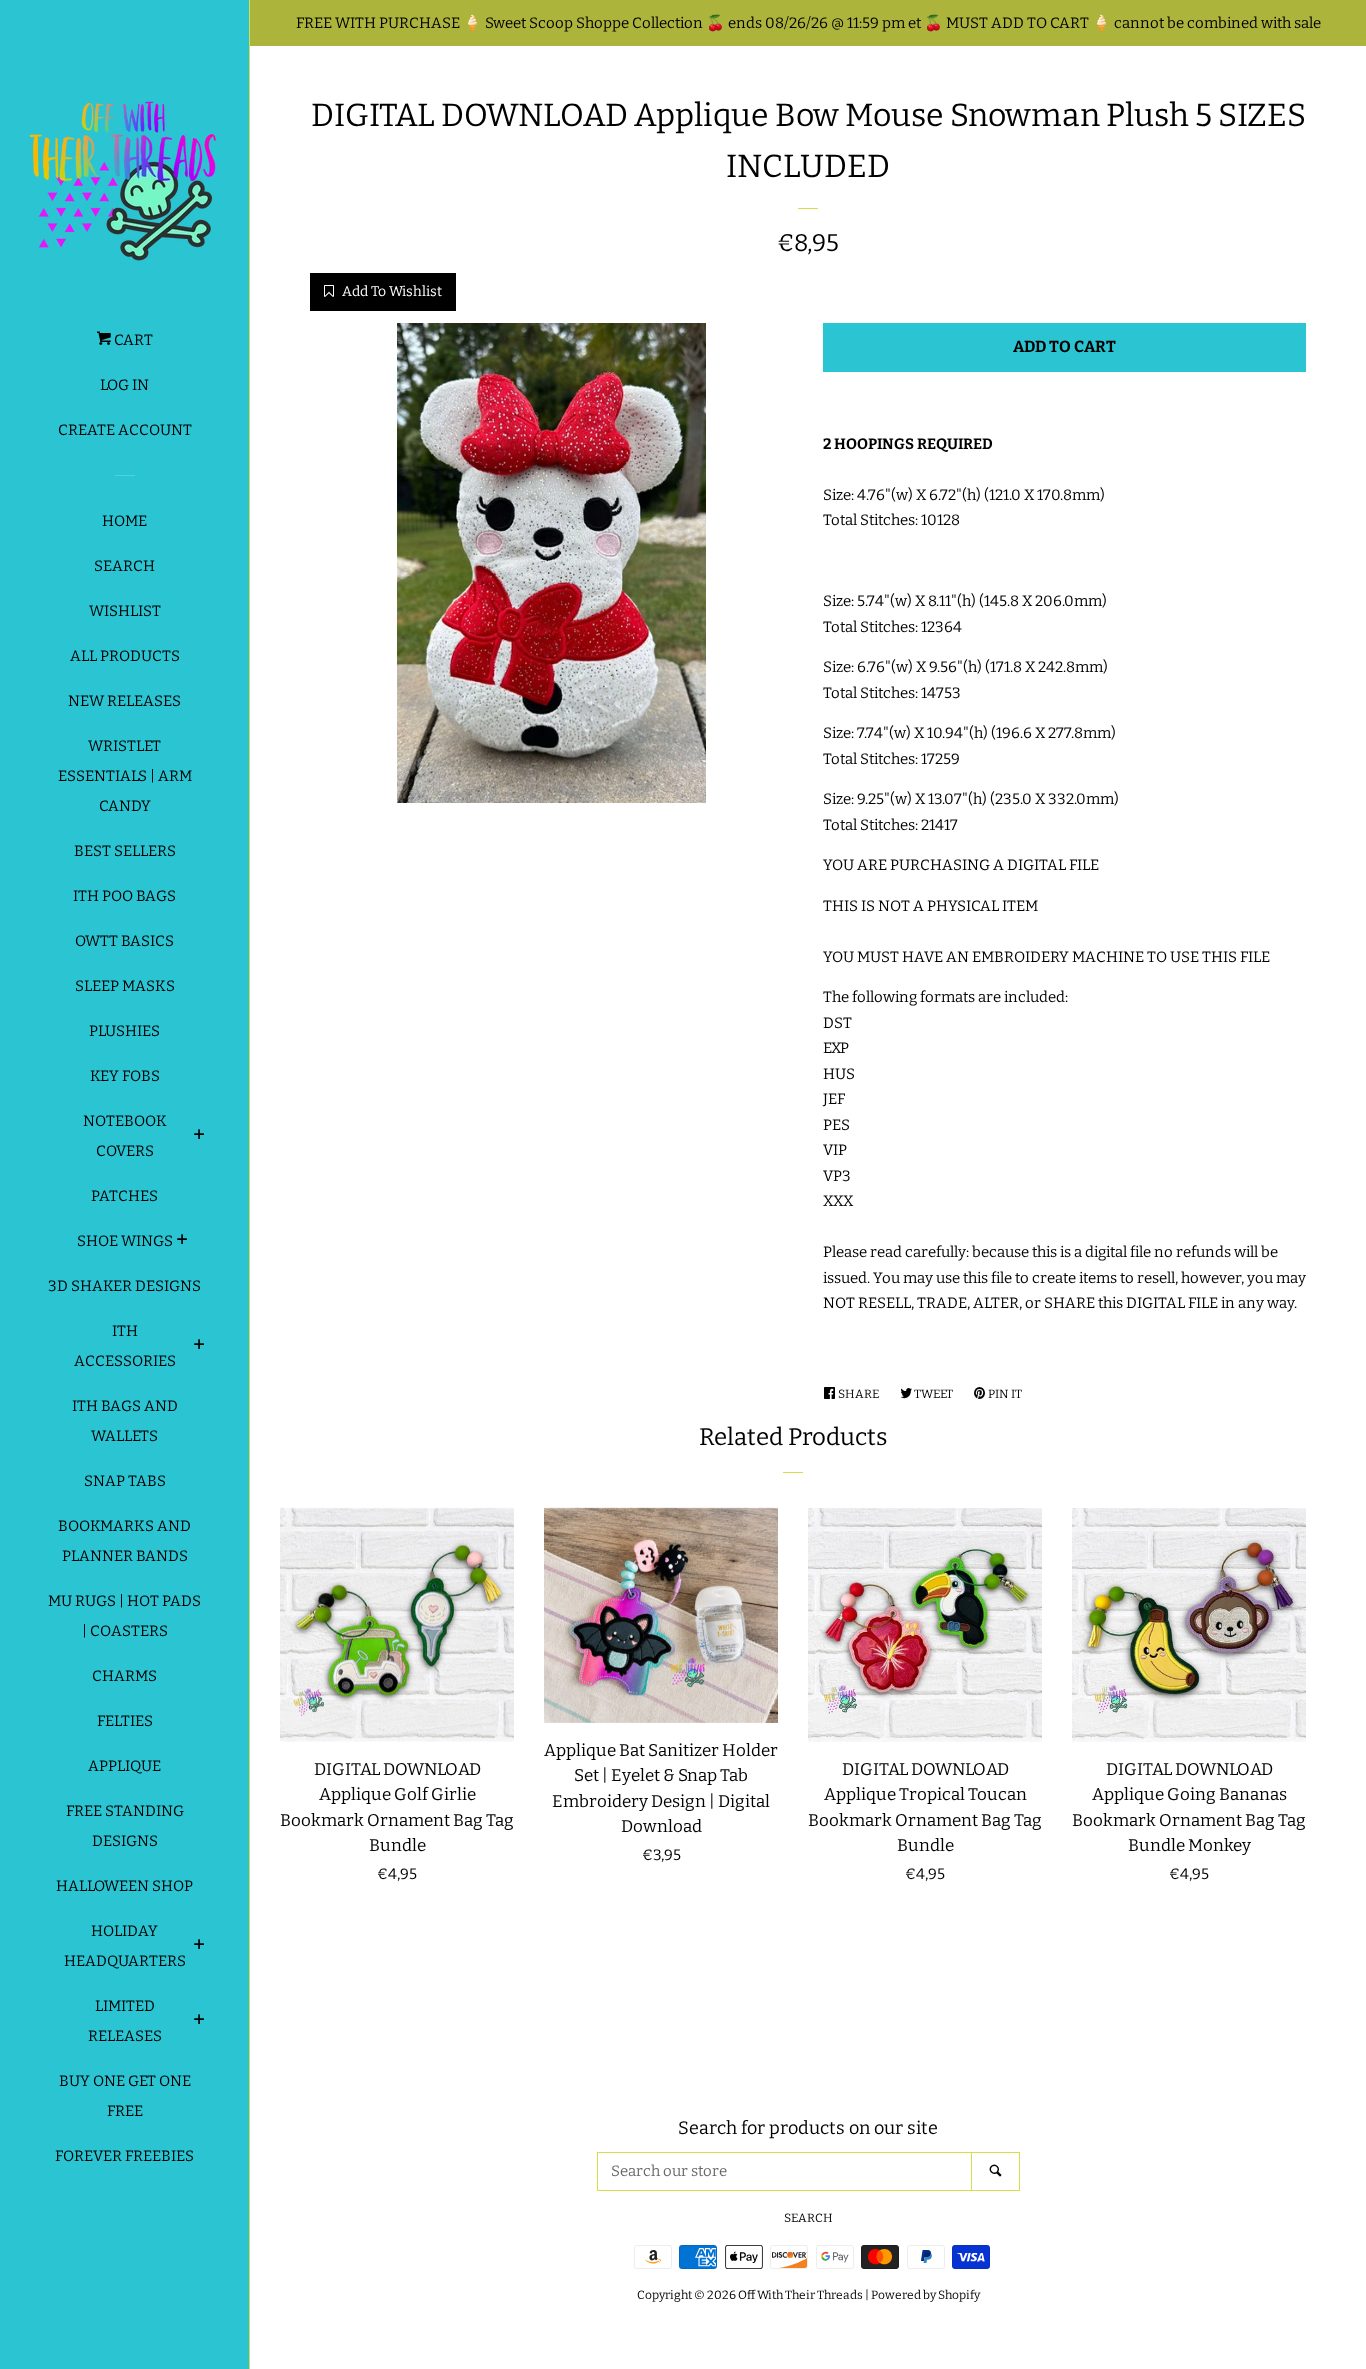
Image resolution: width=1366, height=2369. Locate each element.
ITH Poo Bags (124, 896)
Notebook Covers (125, 1136)
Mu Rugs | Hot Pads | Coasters (124, 1616)
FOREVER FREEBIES (124, 2156)
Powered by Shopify (925, 2295)
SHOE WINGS (125, 1241)
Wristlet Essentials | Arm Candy (125, 776)
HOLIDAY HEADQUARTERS (125, 1946)
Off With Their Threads (800, 2295)
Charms (124, 1676)
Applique (124, 1766)
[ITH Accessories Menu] (199, 1347)
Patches (124, 1196)
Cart (132, 340)
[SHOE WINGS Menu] (182, 1242)
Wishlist (125, 611)
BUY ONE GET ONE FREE (125, 2096)
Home (124, 521)
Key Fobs (125, 1076)
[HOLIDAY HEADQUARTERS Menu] (199, 1947)
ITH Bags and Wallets (125, 1421)
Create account (125, 430)
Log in (124, 385)
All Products (125, 656)
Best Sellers (125, 851)
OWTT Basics (124, 941)
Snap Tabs (125, 1481)
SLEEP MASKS (125, 986)
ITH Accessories (125, 1346)
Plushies (124, 1031)
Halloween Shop (124, 1886)
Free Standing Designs (125, 1826)
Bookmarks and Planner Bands (124, 1541)
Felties (125, 1721)
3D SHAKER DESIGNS (124, 1286)
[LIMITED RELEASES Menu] (199, 2022)
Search (124, 566)
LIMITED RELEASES (125, 2021)
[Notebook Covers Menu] (199, 1137)
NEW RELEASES (124, 701)
